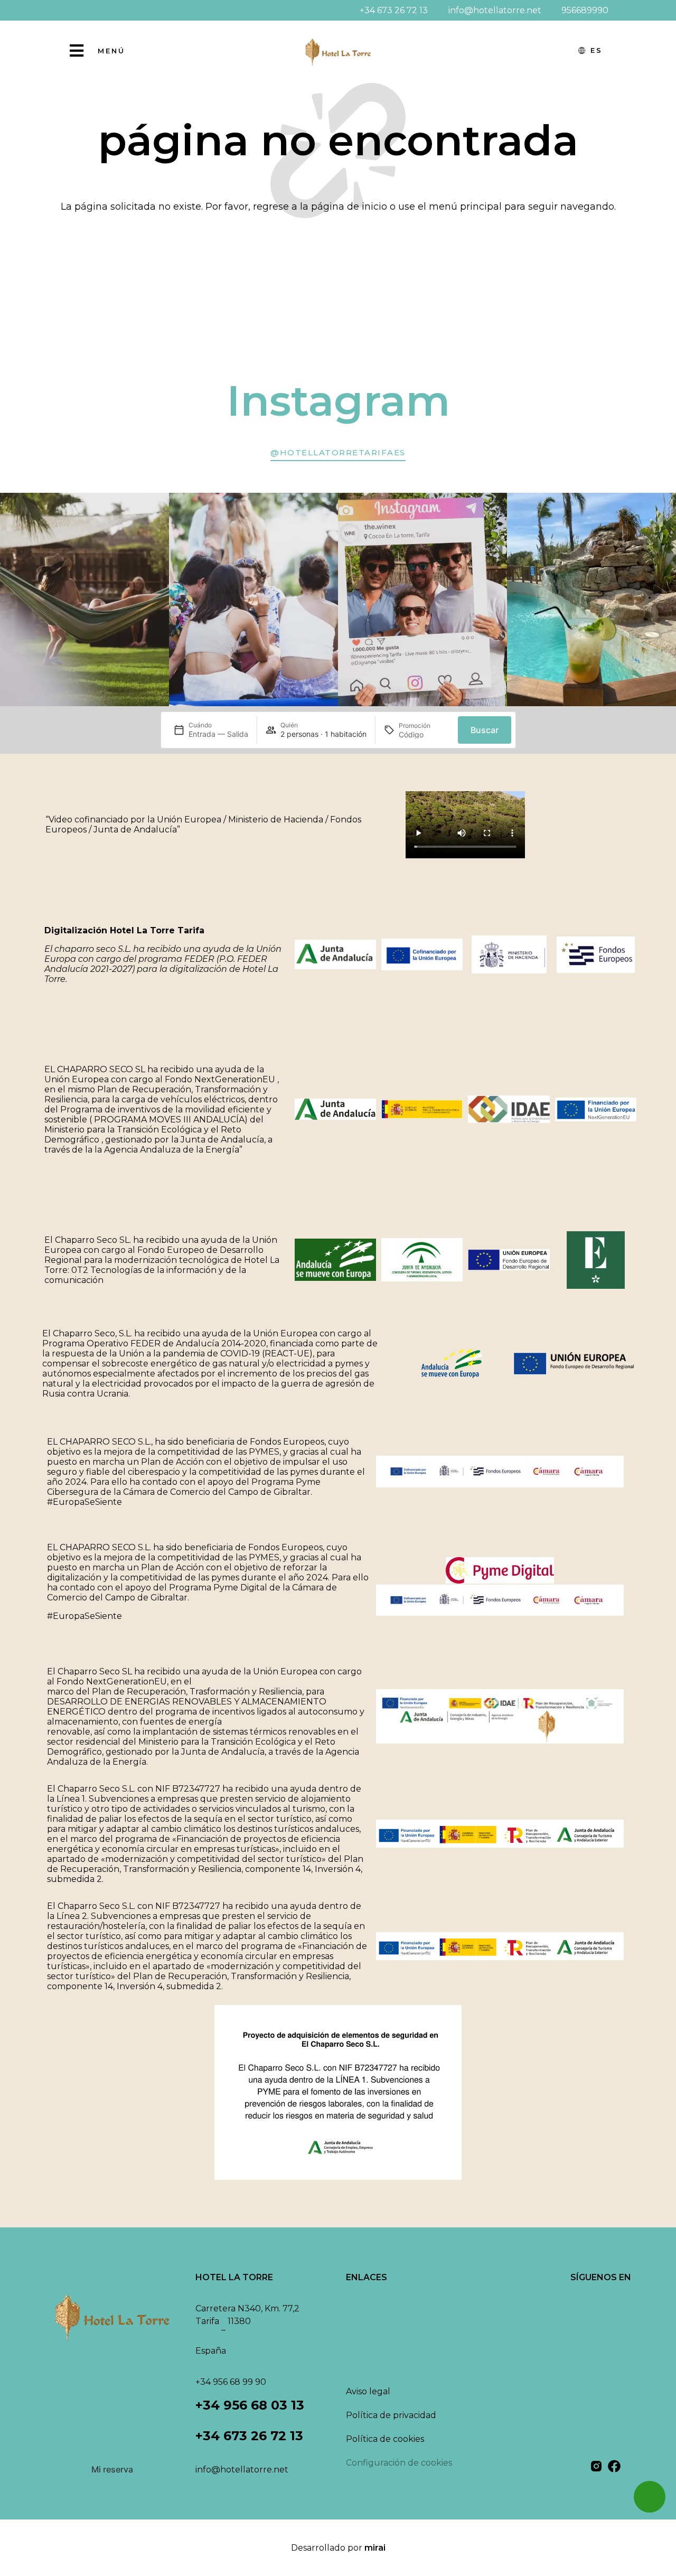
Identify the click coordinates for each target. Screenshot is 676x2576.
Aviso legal (368, 2391)
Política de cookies (385, 2439)
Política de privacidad (391, 2415)
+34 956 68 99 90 (231, 2382)
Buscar (485, 730)
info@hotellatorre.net (242, 2470)
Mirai (375, 2548)
